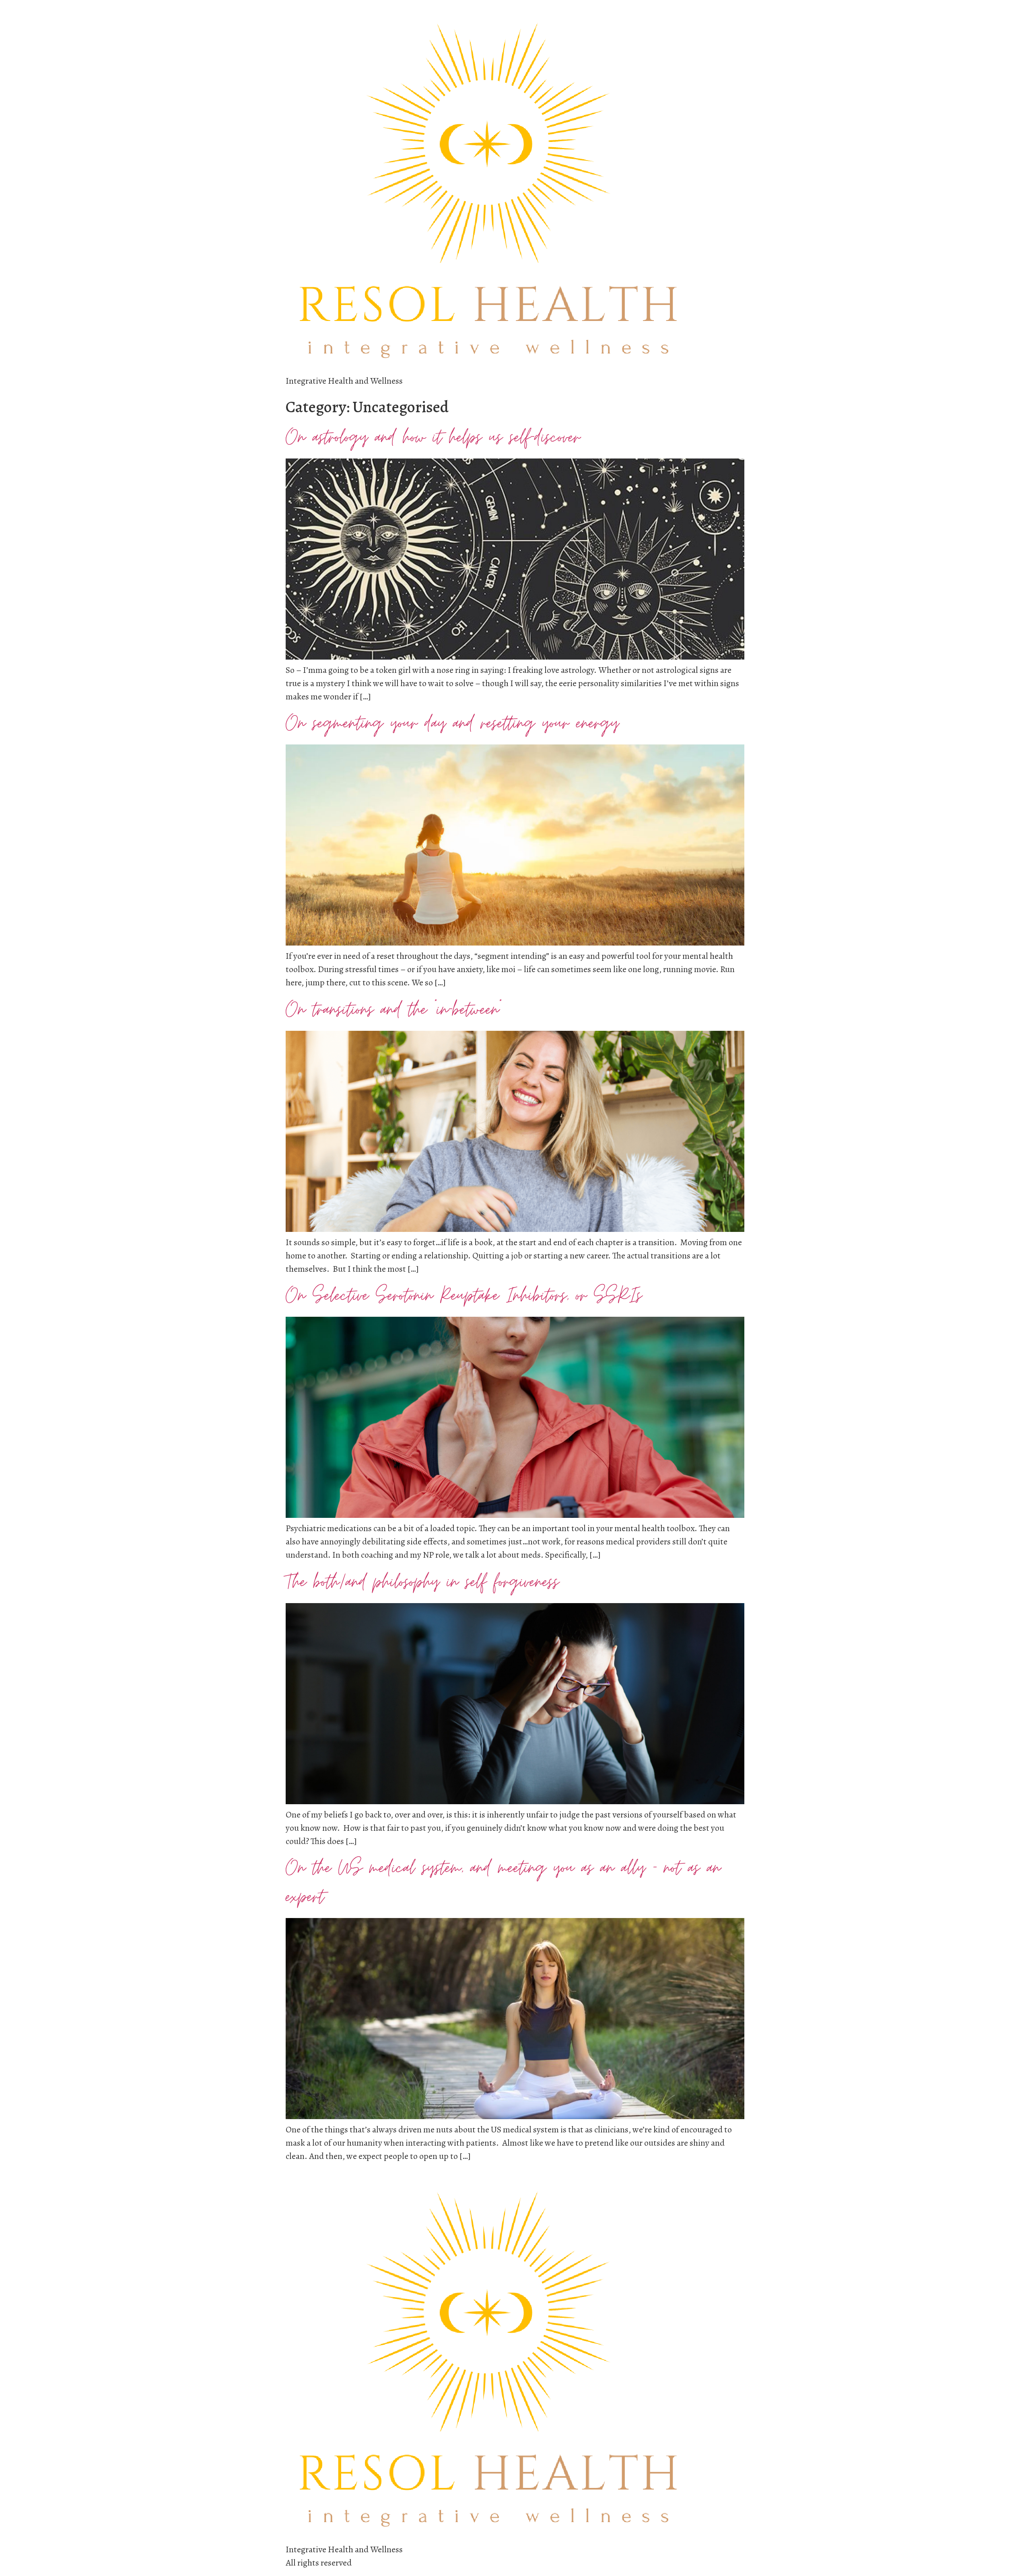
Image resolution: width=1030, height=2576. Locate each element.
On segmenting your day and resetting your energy (452, 724)
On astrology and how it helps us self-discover (433, 438)
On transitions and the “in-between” (393, 1010)
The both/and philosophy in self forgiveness (422, 1582)
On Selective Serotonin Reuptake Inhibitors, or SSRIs (464, 1296)
